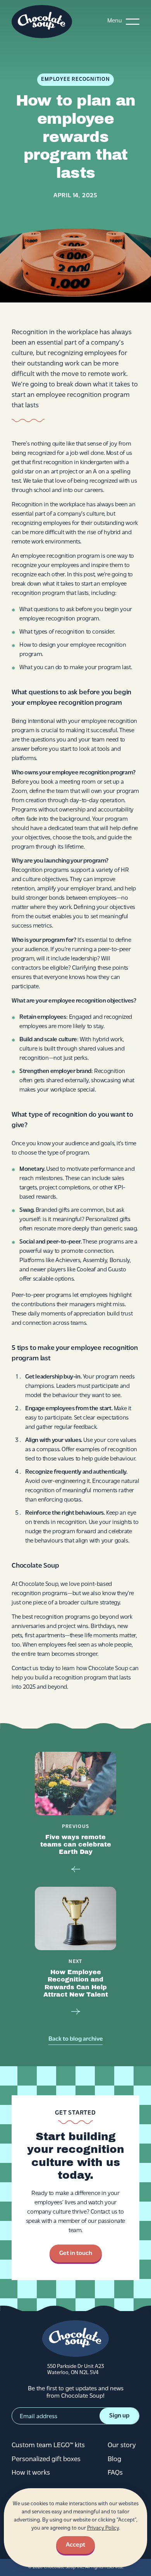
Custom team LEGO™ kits (48, 2446)
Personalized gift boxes (46, 2460)
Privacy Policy (103, 2528)
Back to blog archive (76, 2039)
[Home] (42, 22)
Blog (114, 2460)
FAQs (115, 2473)
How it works (31, 2473)
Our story (122, 2446)
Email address (39, 2417)
